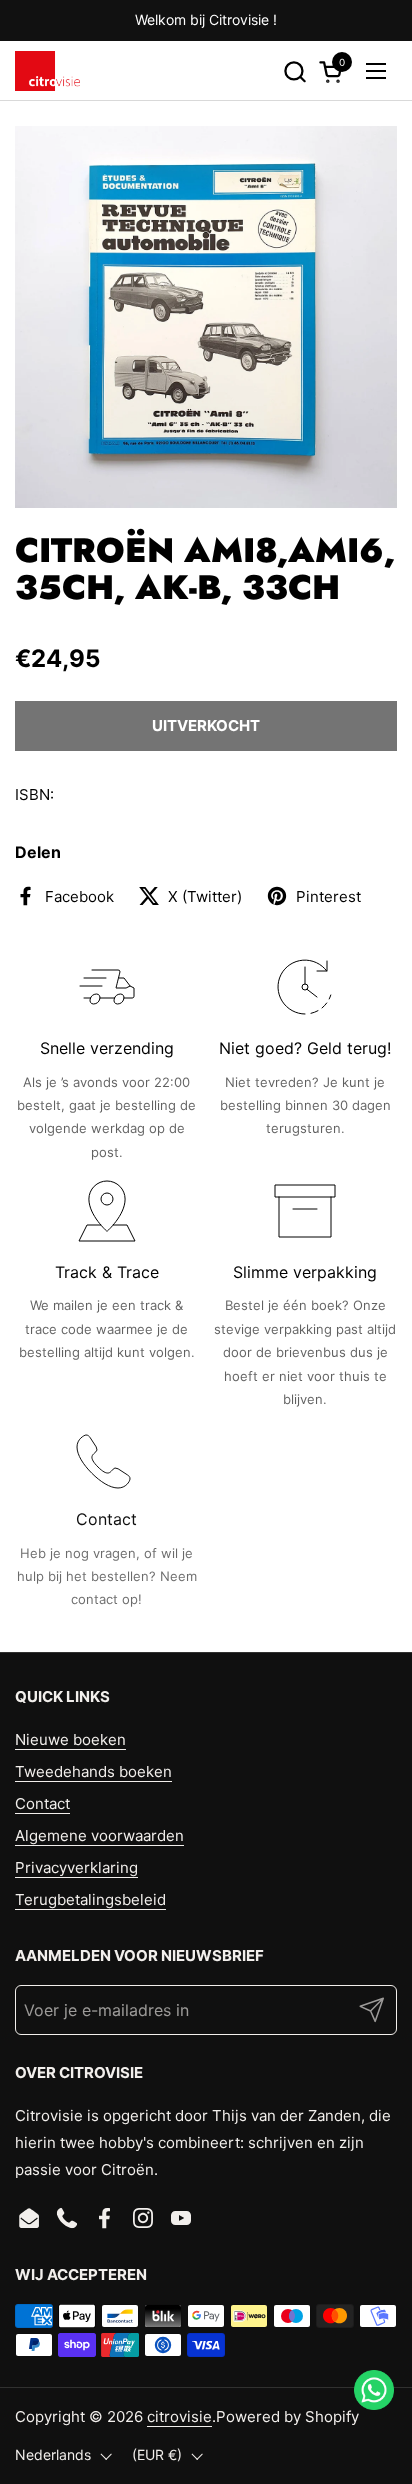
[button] (294, 71)
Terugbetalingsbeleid (90, 1899)
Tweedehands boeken (93, 1771)
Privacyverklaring (76, 1867)
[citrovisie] (47, 71)
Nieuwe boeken (70, 1739)
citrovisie (179, 2416)
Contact (42, 1803)
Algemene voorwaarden (99, 1835)
